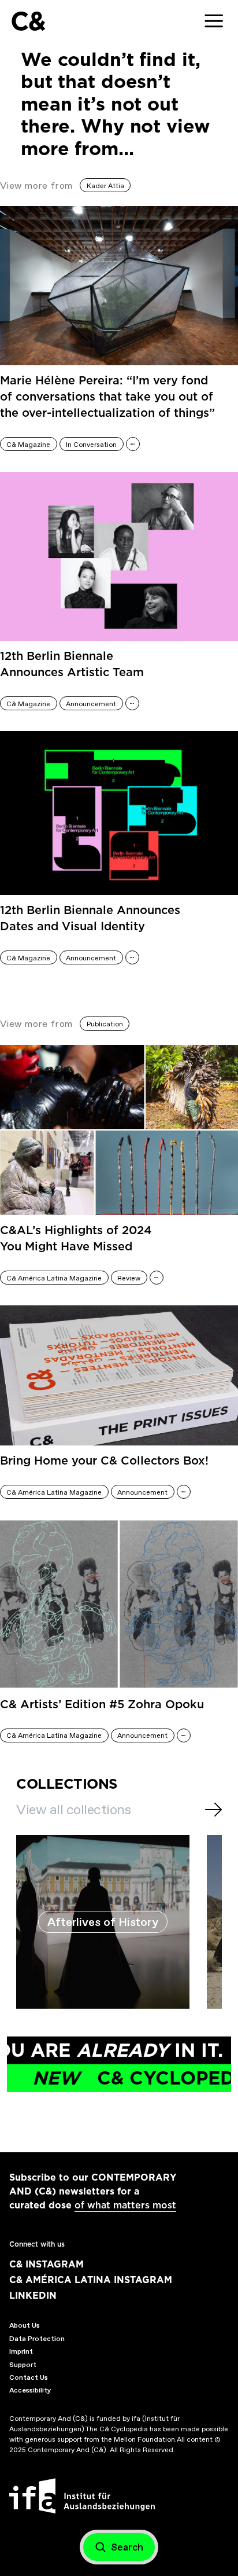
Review (129, 1278)
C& (28, 21)
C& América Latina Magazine (54, 1278)
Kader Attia (105, 186)
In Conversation (91, 445)
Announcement (91, 704)
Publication (105, 1024)
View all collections (73, 1810)
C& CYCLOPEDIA (127, 2078)
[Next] (213, 1810)
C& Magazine (28, 445)
